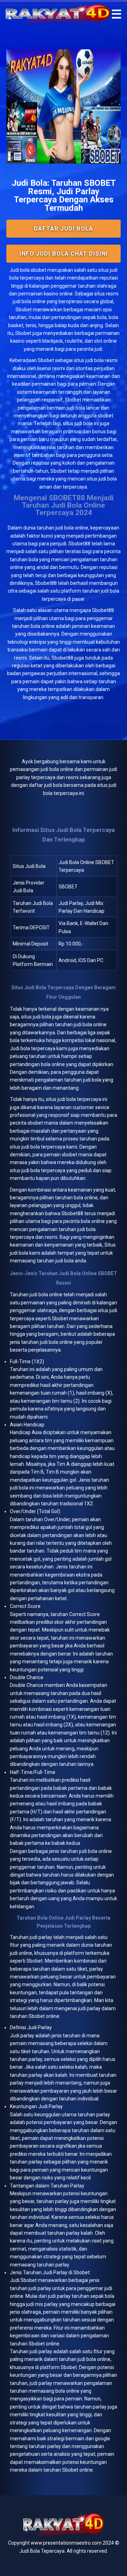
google (102, 2439)
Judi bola (20, 270)
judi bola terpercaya (79, 1099)
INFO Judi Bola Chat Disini (64, 253)
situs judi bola (89, 360)
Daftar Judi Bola (64, 228)
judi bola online (72, 528)
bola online (50, 1295)
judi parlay (41, 1937)
